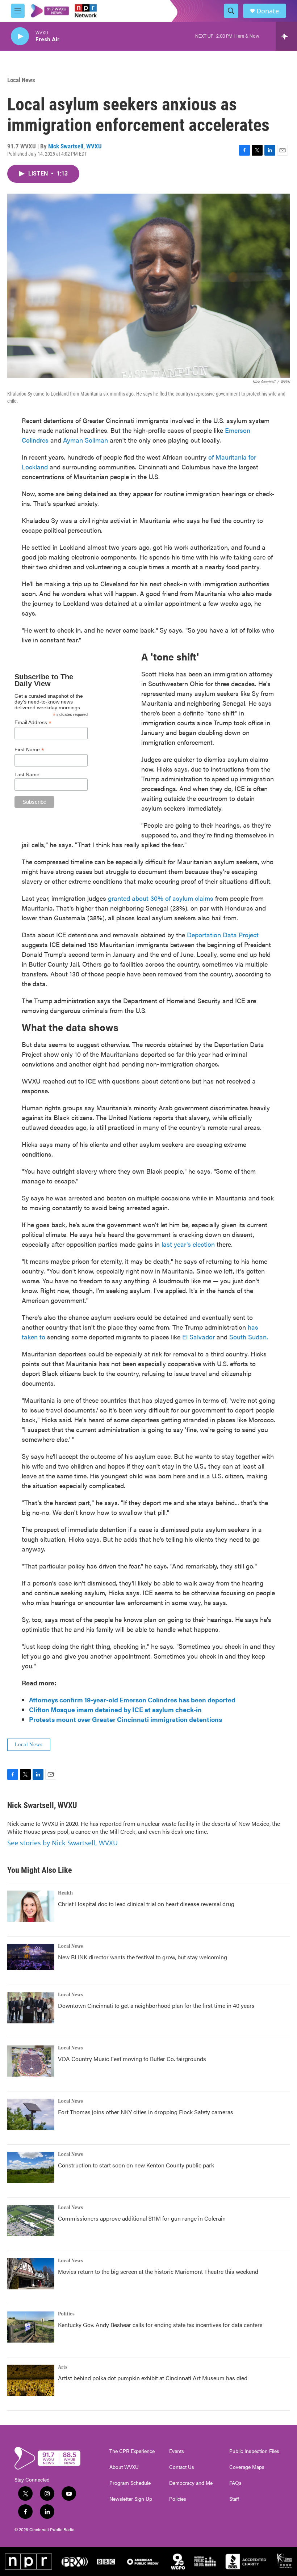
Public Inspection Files (254, 2451)
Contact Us (182, 2467)
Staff (234, 2499)
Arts (63, 2367)
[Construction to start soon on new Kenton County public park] (31, 2167)
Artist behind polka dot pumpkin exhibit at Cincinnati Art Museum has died (153, 2378)
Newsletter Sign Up (131, 2499)
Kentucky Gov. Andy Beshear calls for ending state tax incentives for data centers (160, 2325)
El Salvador (198, 1337)
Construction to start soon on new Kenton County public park (136, 2165)
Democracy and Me (191, 2483)
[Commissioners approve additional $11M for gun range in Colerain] (31, 2221)
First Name (29, 750)
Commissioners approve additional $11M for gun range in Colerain (142, 2218)
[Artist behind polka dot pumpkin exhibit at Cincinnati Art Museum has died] (31, 2380)
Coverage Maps (247, 2467)
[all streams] (286, 36)
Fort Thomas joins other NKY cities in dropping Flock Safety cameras (146, 2112)
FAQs (235, 2483)
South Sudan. (249, 1337)
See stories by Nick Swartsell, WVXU (62, 1843)
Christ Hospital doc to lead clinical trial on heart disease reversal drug (146, 1904)
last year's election (188, 1244)
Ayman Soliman (85, 440)
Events (177, 2451)
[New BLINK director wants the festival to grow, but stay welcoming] (31, 1957)
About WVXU (124, 2467)
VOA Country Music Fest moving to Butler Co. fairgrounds (132, 2059)
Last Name (27, 774)
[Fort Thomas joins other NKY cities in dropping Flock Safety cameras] (31, 2114)
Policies (178, 2499)
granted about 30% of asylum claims (161, 898)
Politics (66, 2314)
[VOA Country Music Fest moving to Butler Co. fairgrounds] (31, 2061)
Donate (268, 11)
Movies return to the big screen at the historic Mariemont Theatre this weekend (158, 2271)
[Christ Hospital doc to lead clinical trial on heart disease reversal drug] (31, 1906)
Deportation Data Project (223, 935)
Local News (21, 80)
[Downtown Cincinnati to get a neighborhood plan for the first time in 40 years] (31, 2008)
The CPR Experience (132, 2451)
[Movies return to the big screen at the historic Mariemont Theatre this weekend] (31, 2274)
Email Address (33, 723)
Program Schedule (130, 2483)
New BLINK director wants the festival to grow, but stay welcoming (143, 1957)
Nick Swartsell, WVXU (75, 146)
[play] (20, 36)
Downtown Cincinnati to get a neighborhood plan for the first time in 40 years (156, 2005)
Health (65, 1893)
